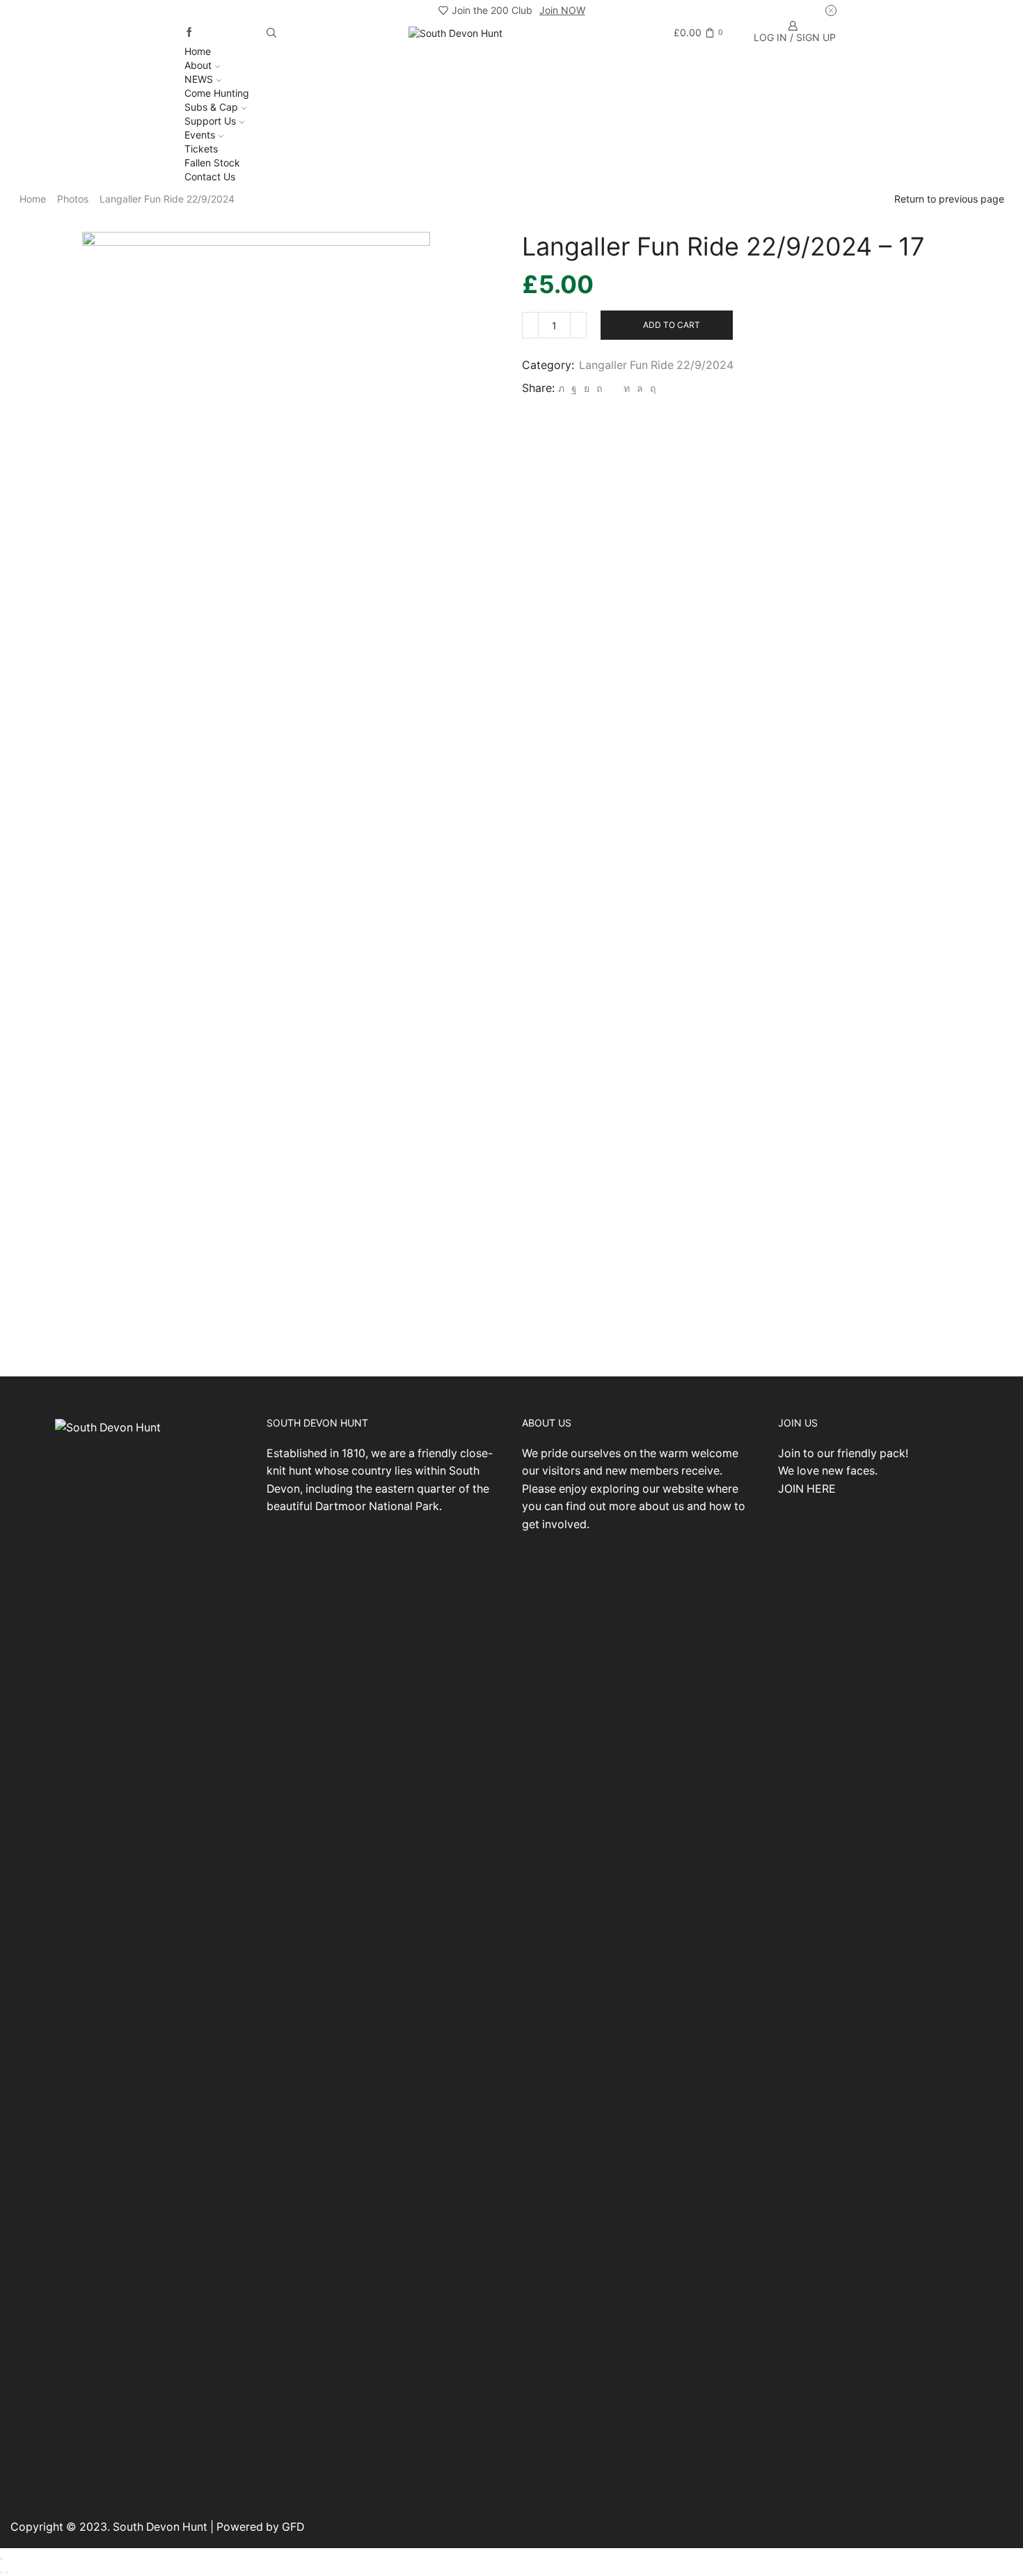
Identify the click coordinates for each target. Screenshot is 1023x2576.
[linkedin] (627, 388)
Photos (73, 199)
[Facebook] (189, 33)
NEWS (199, 79)
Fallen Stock (212, 163)
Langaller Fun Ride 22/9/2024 (167, 199)
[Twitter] (561, 388)
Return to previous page (949, 199)
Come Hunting (217, 93)
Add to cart (672, 325)
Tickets (201, 149)
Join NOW (562, 10)
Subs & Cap (211, 107)
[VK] (587, 388)
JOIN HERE (807, 1489)
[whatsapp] (640, 388)
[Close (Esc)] (1, 2559)
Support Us (210, 121)
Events (200, 135)
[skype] (651, 388)
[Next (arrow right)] (7, 2573)
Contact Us (210, 176)
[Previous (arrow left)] (1, 2573)
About (198, 65)
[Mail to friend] (613, 388)
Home (198, 51)
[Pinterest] (599, 388)
